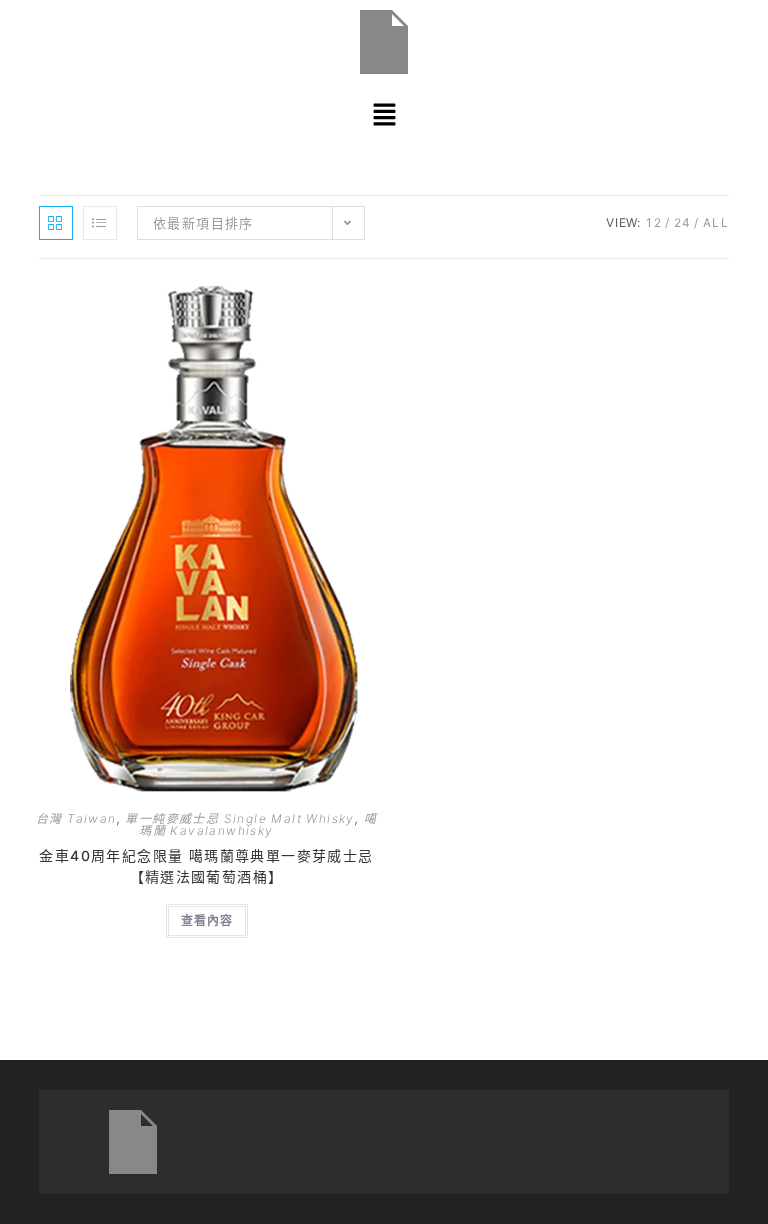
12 (654, 222)
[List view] (100, 223)
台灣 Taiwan (76, 818)
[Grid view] (56, 223)
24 (683, 222)
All (716, 222)
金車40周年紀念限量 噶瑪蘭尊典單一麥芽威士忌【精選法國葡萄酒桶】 (206, 866)
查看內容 (207, 920)
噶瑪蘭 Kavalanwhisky (258, 824)
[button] (384, 114)
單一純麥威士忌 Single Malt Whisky (239, 818)
